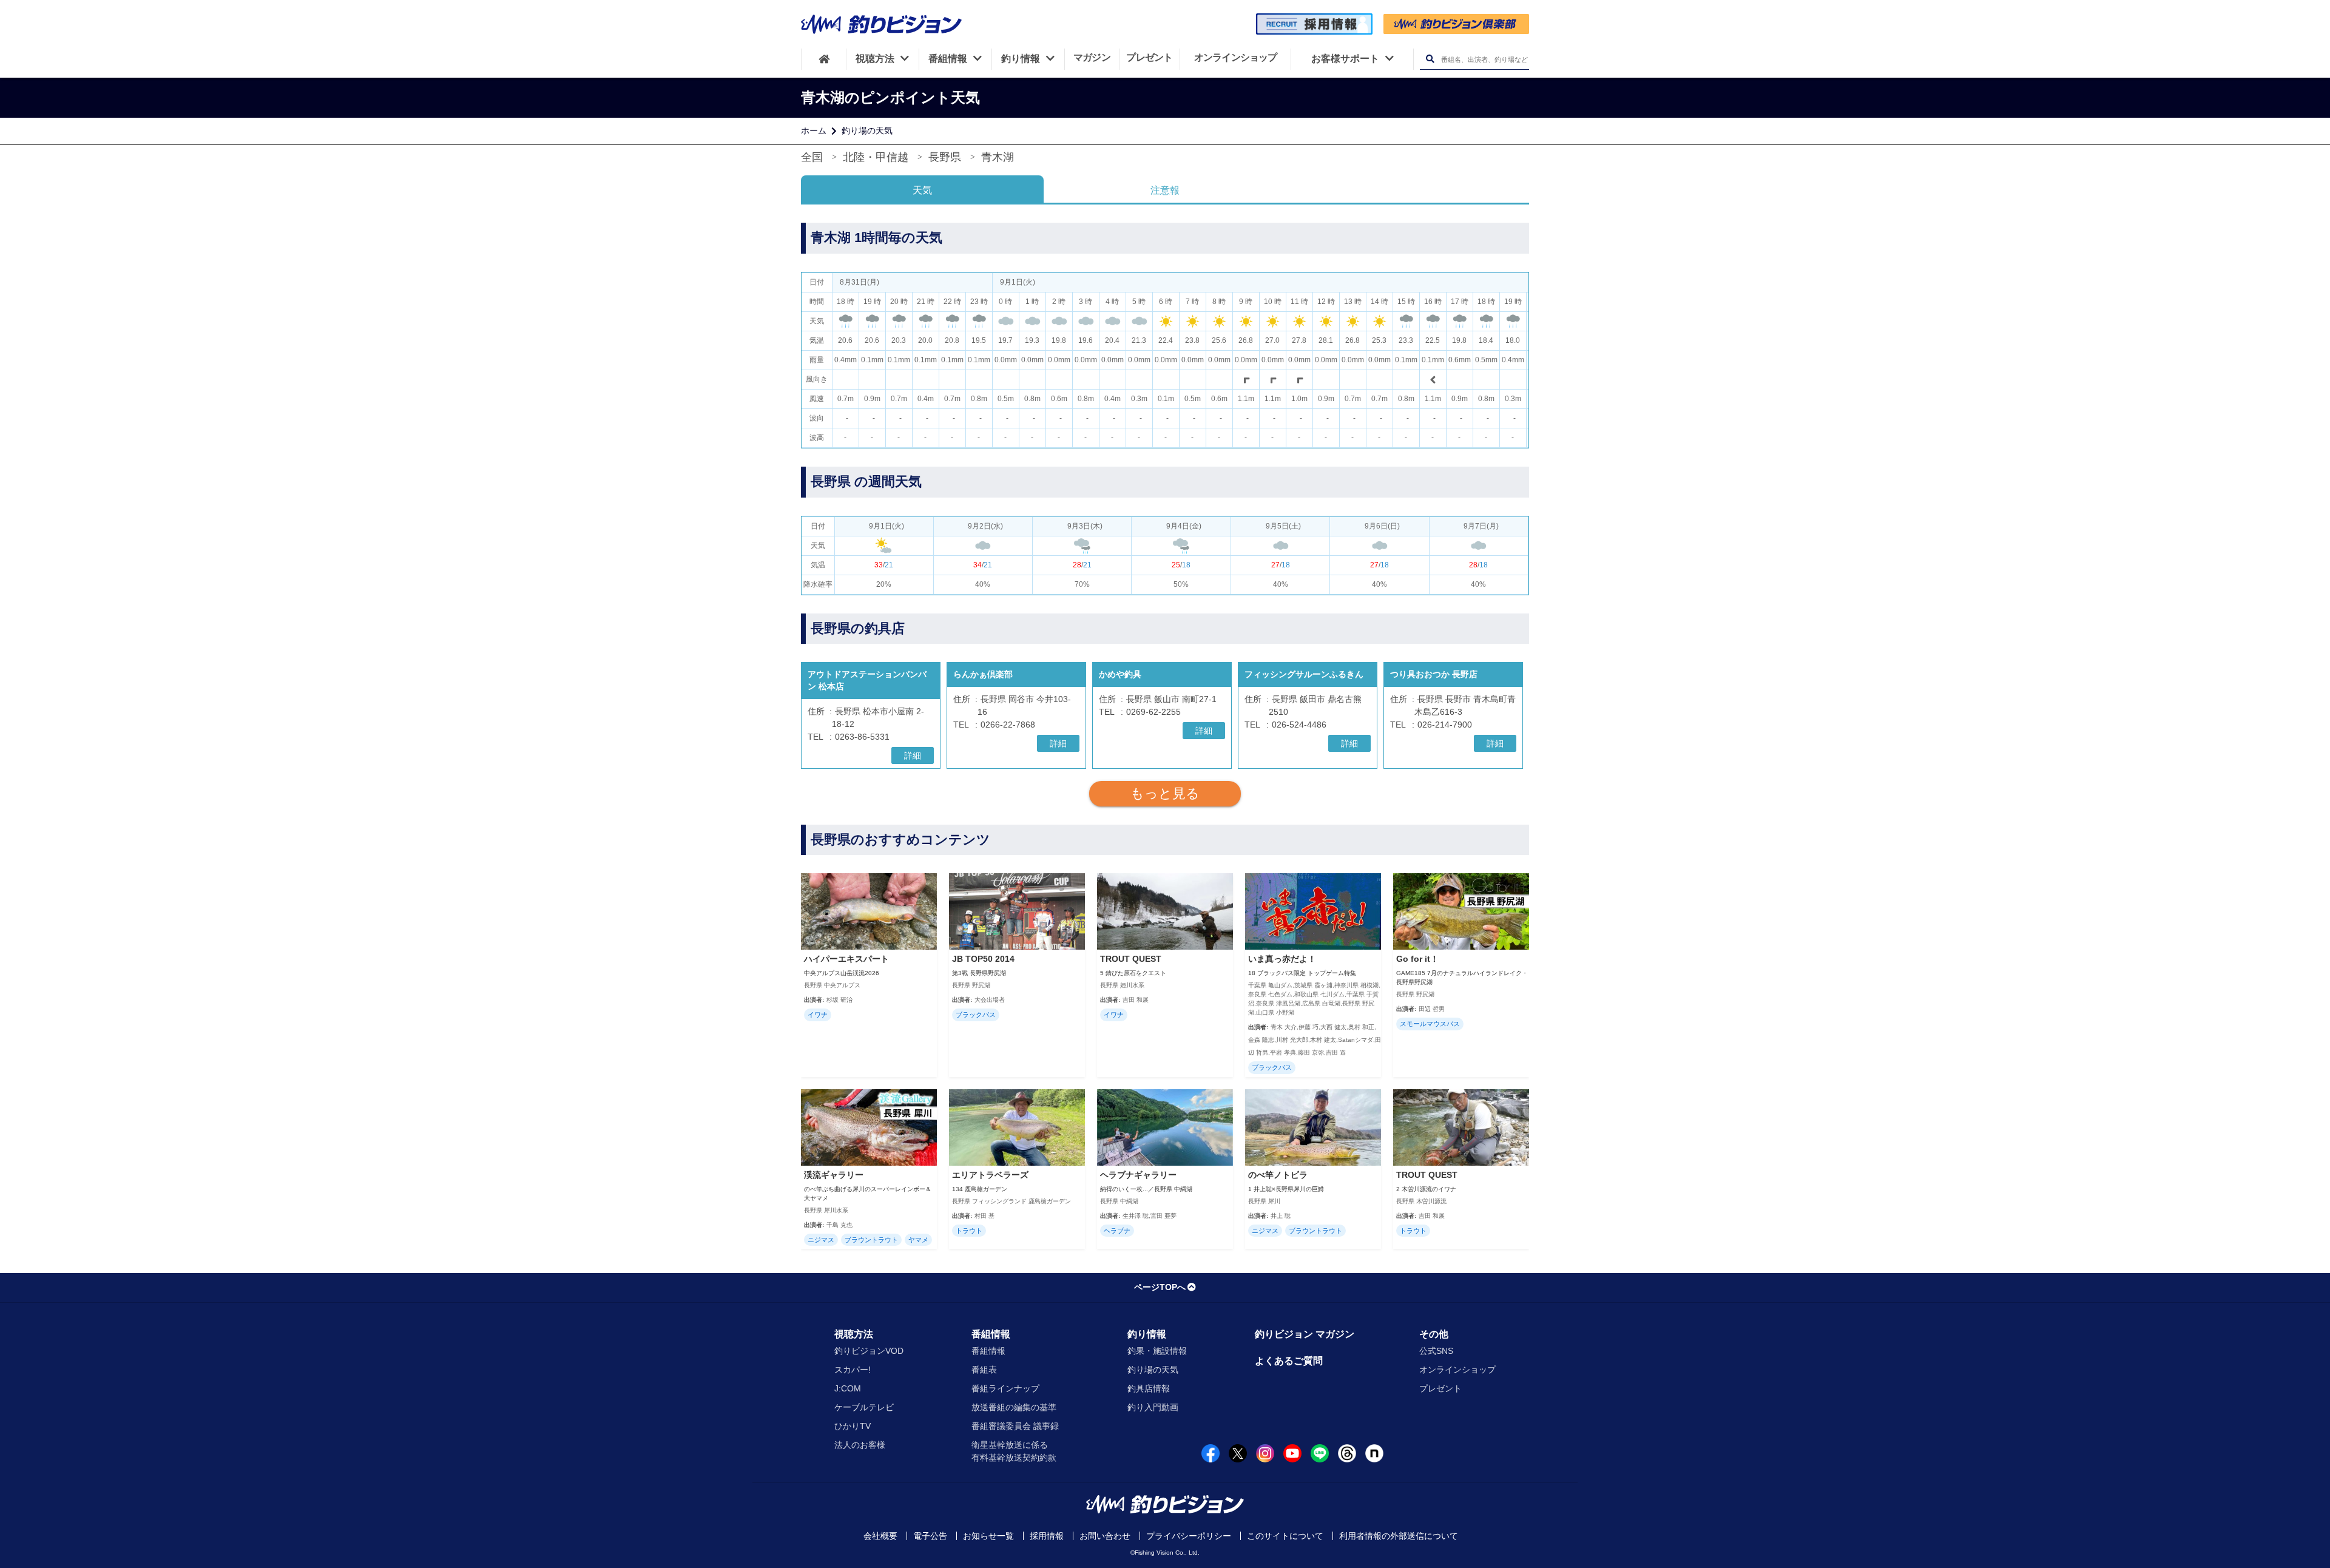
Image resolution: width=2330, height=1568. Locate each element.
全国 (812, 157)
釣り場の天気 (867, 130)
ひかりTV (853, 1426)
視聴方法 (854, 1334)
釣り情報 (1147, 1334)
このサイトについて (1285, 1536)
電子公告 (930, 1536)
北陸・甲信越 (876, 157)
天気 (922, 190)
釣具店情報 (1149, 1388)
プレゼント (1440, 1388)
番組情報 (991, 1334)
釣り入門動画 (1153, 1407)
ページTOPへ (1160, 1287)
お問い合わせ (1105, 1536)
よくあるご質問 (1289, 1361)
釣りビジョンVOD (869, 1351)
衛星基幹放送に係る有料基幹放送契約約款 (1014, 1451)
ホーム (814, 130)
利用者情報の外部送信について (1399, 1536)
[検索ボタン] (1430, 59)
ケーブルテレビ (864, 1407)
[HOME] (824, 59)
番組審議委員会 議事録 (1015, 1426)
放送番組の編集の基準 (1014, 1407)
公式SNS (1436, 1351)
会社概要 (880, 1536)
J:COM (848, 1388)
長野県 (945, 157)
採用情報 (1047, 1536)
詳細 (913, 755)
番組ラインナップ (1005, 1388)
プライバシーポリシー (1189, 1536)
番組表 (984, 1370)
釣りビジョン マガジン (1305, 1334)
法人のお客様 (860, 1445)
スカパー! (853, 1370)
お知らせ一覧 (988, 1536)
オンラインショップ (1457, 1370)
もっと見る (1165, 793)
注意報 (1165, 190)
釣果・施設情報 (1157, 1351)
